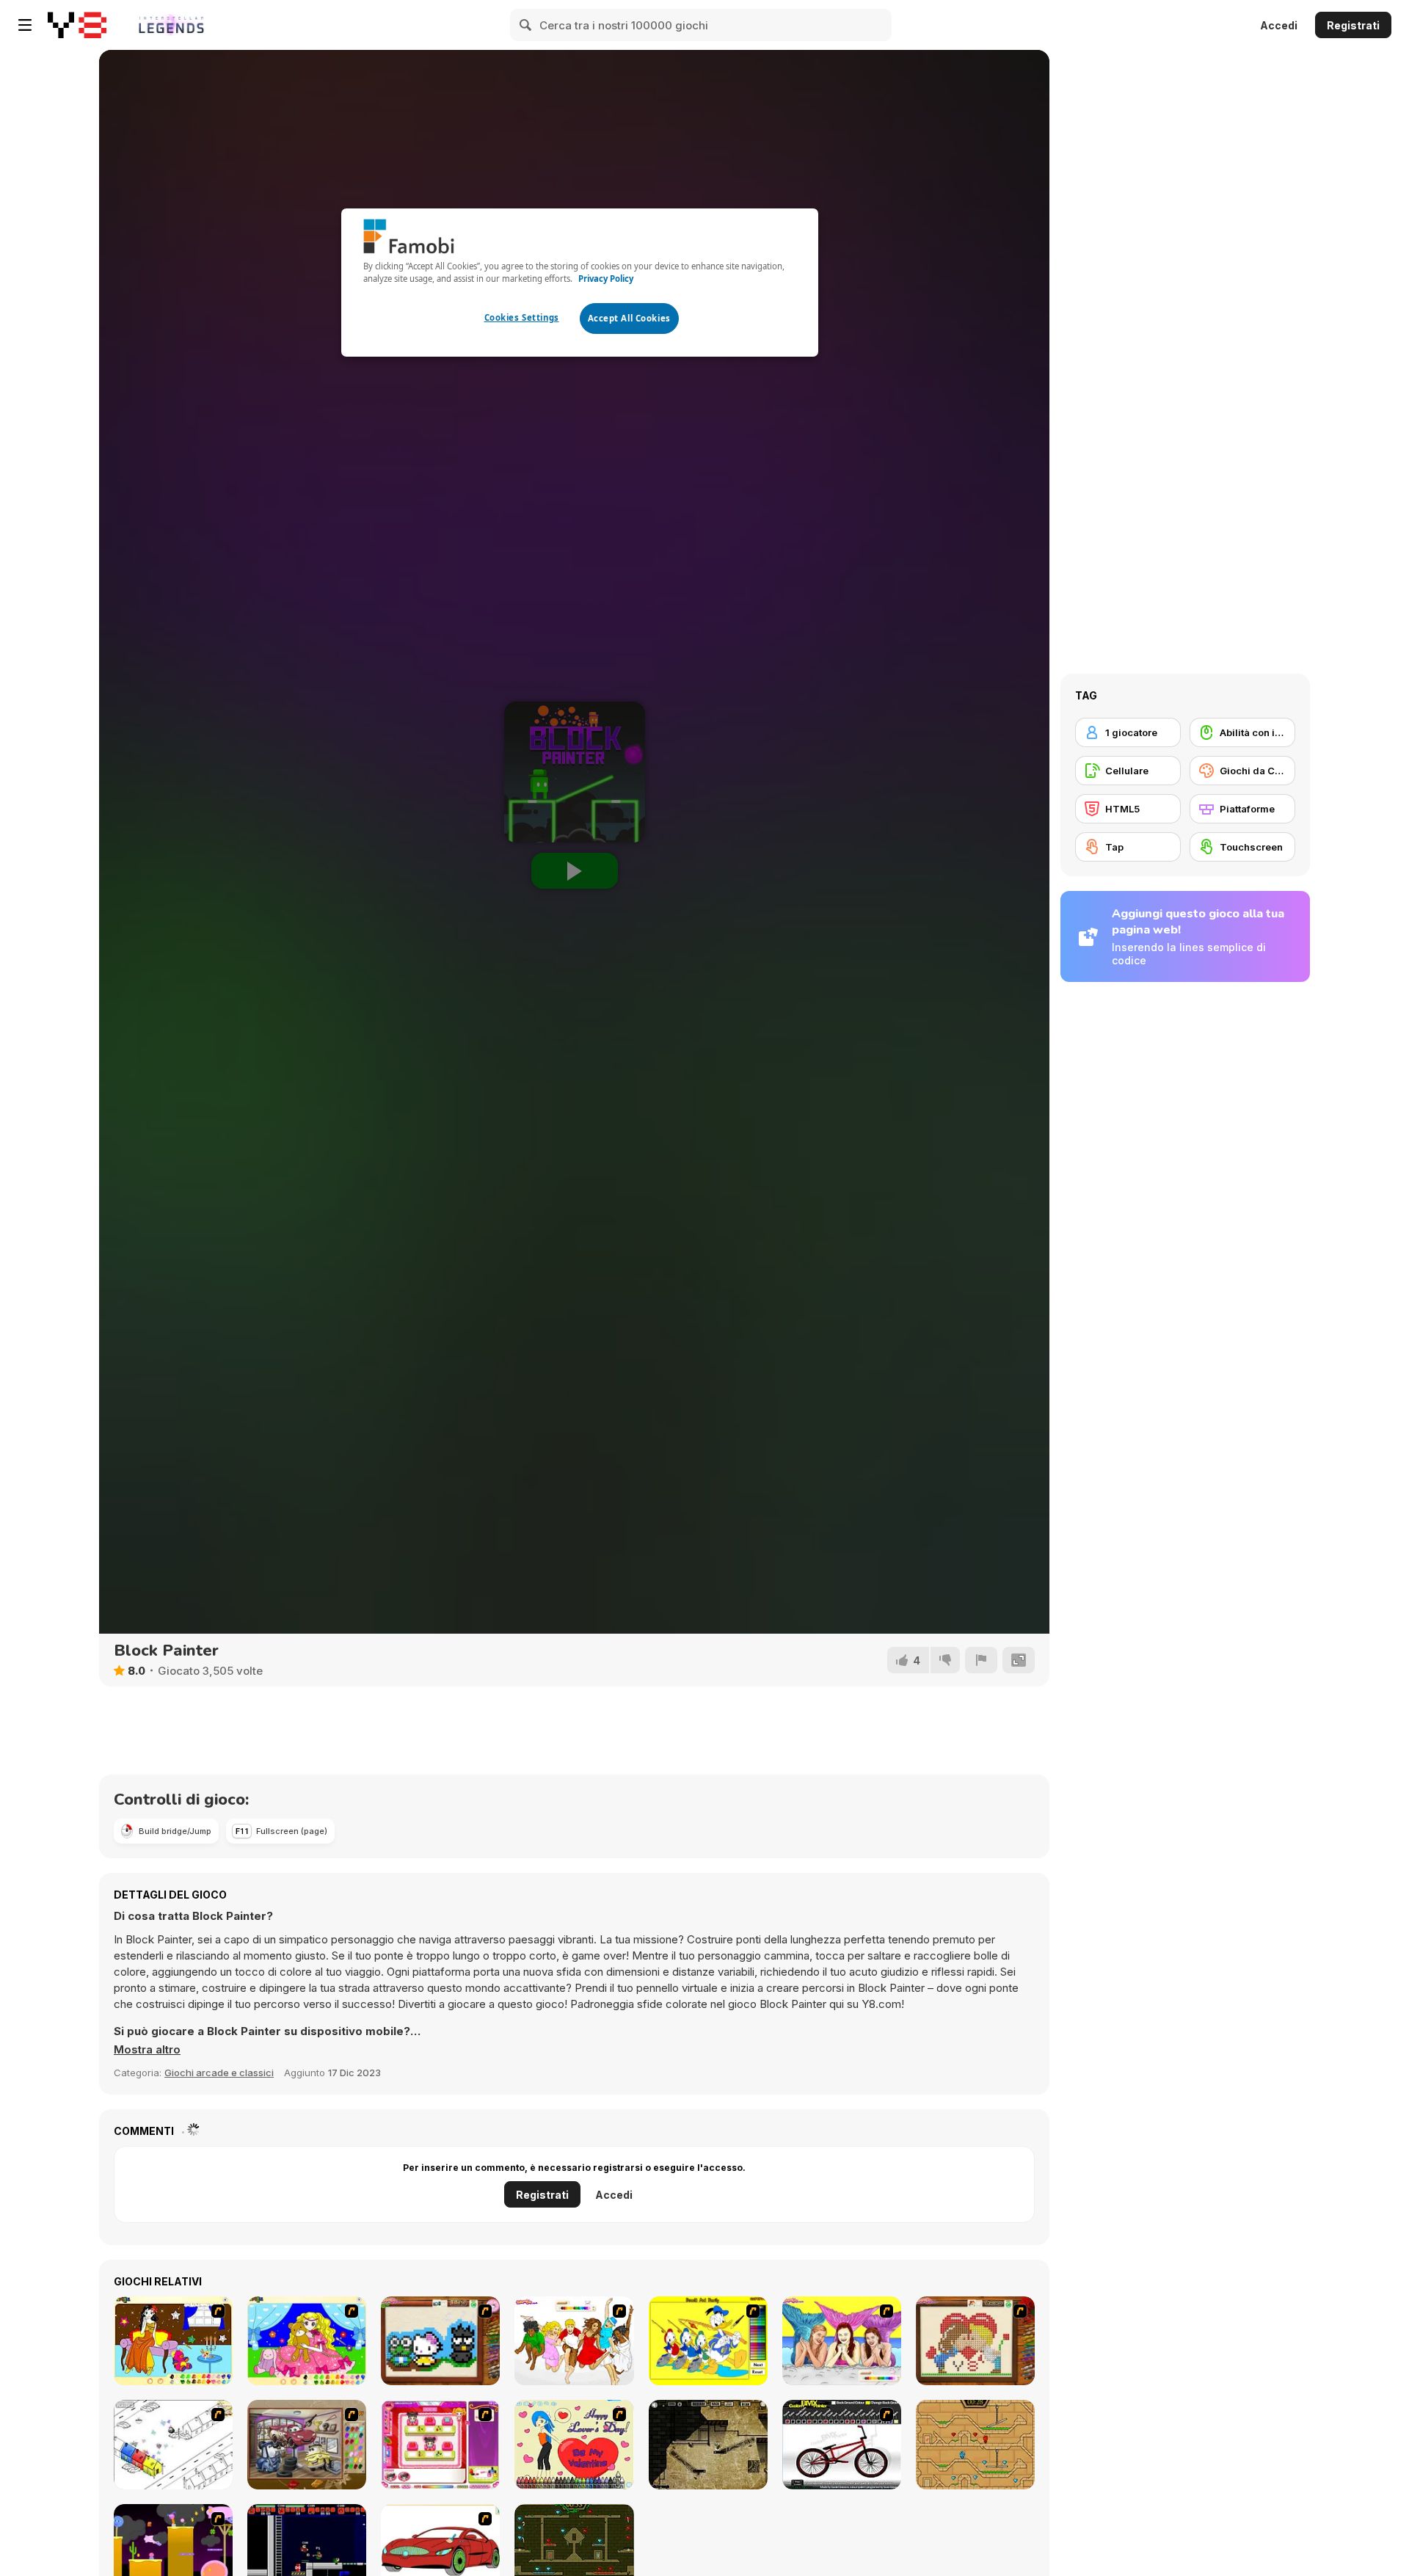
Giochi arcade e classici (219, 2073)
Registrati (1353, 25)
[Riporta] (981, 1660)
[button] (147, 2050)
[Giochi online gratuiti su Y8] (77, 25)
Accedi (1279, 25)
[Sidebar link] (25, 25)
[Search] (526, 25)
